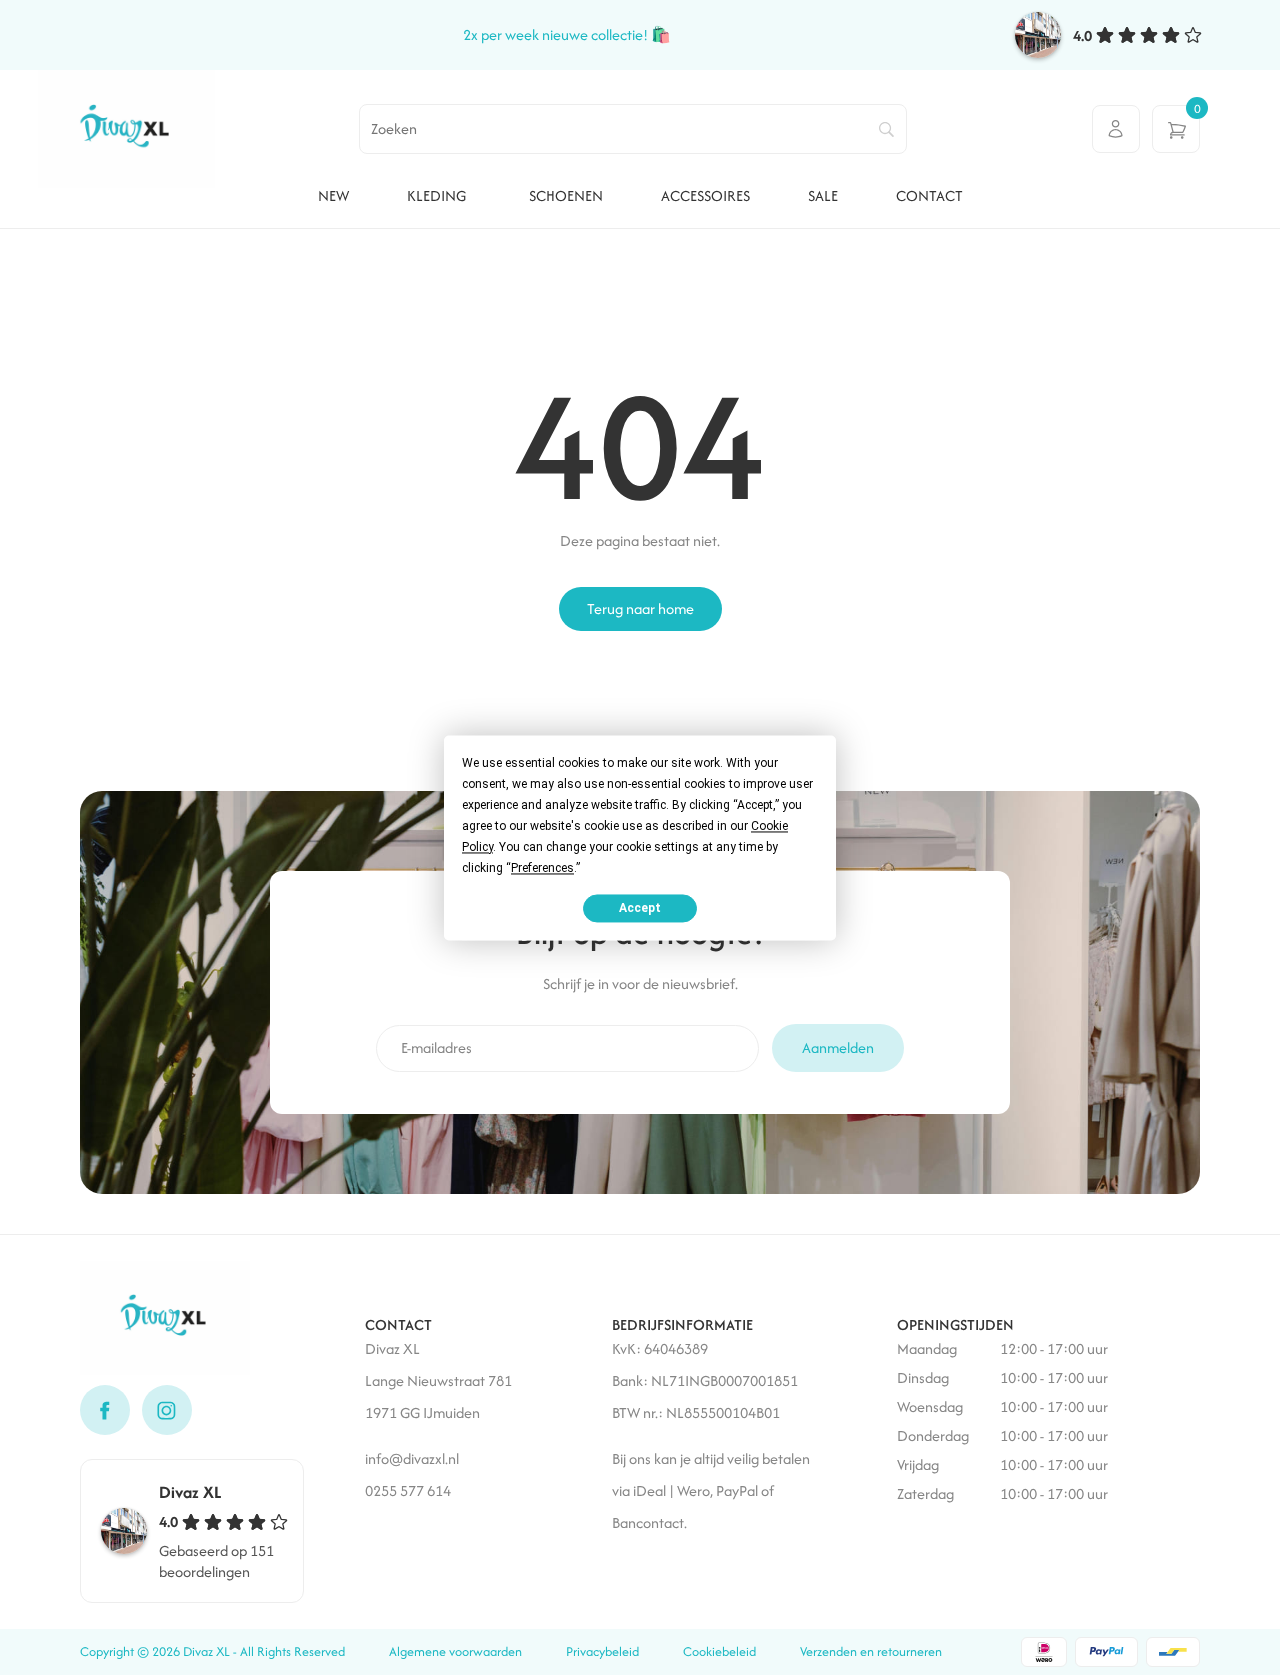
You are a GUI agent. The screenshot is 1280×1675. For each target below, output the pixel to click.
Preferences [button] (542, 868)
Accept (640, 908)
